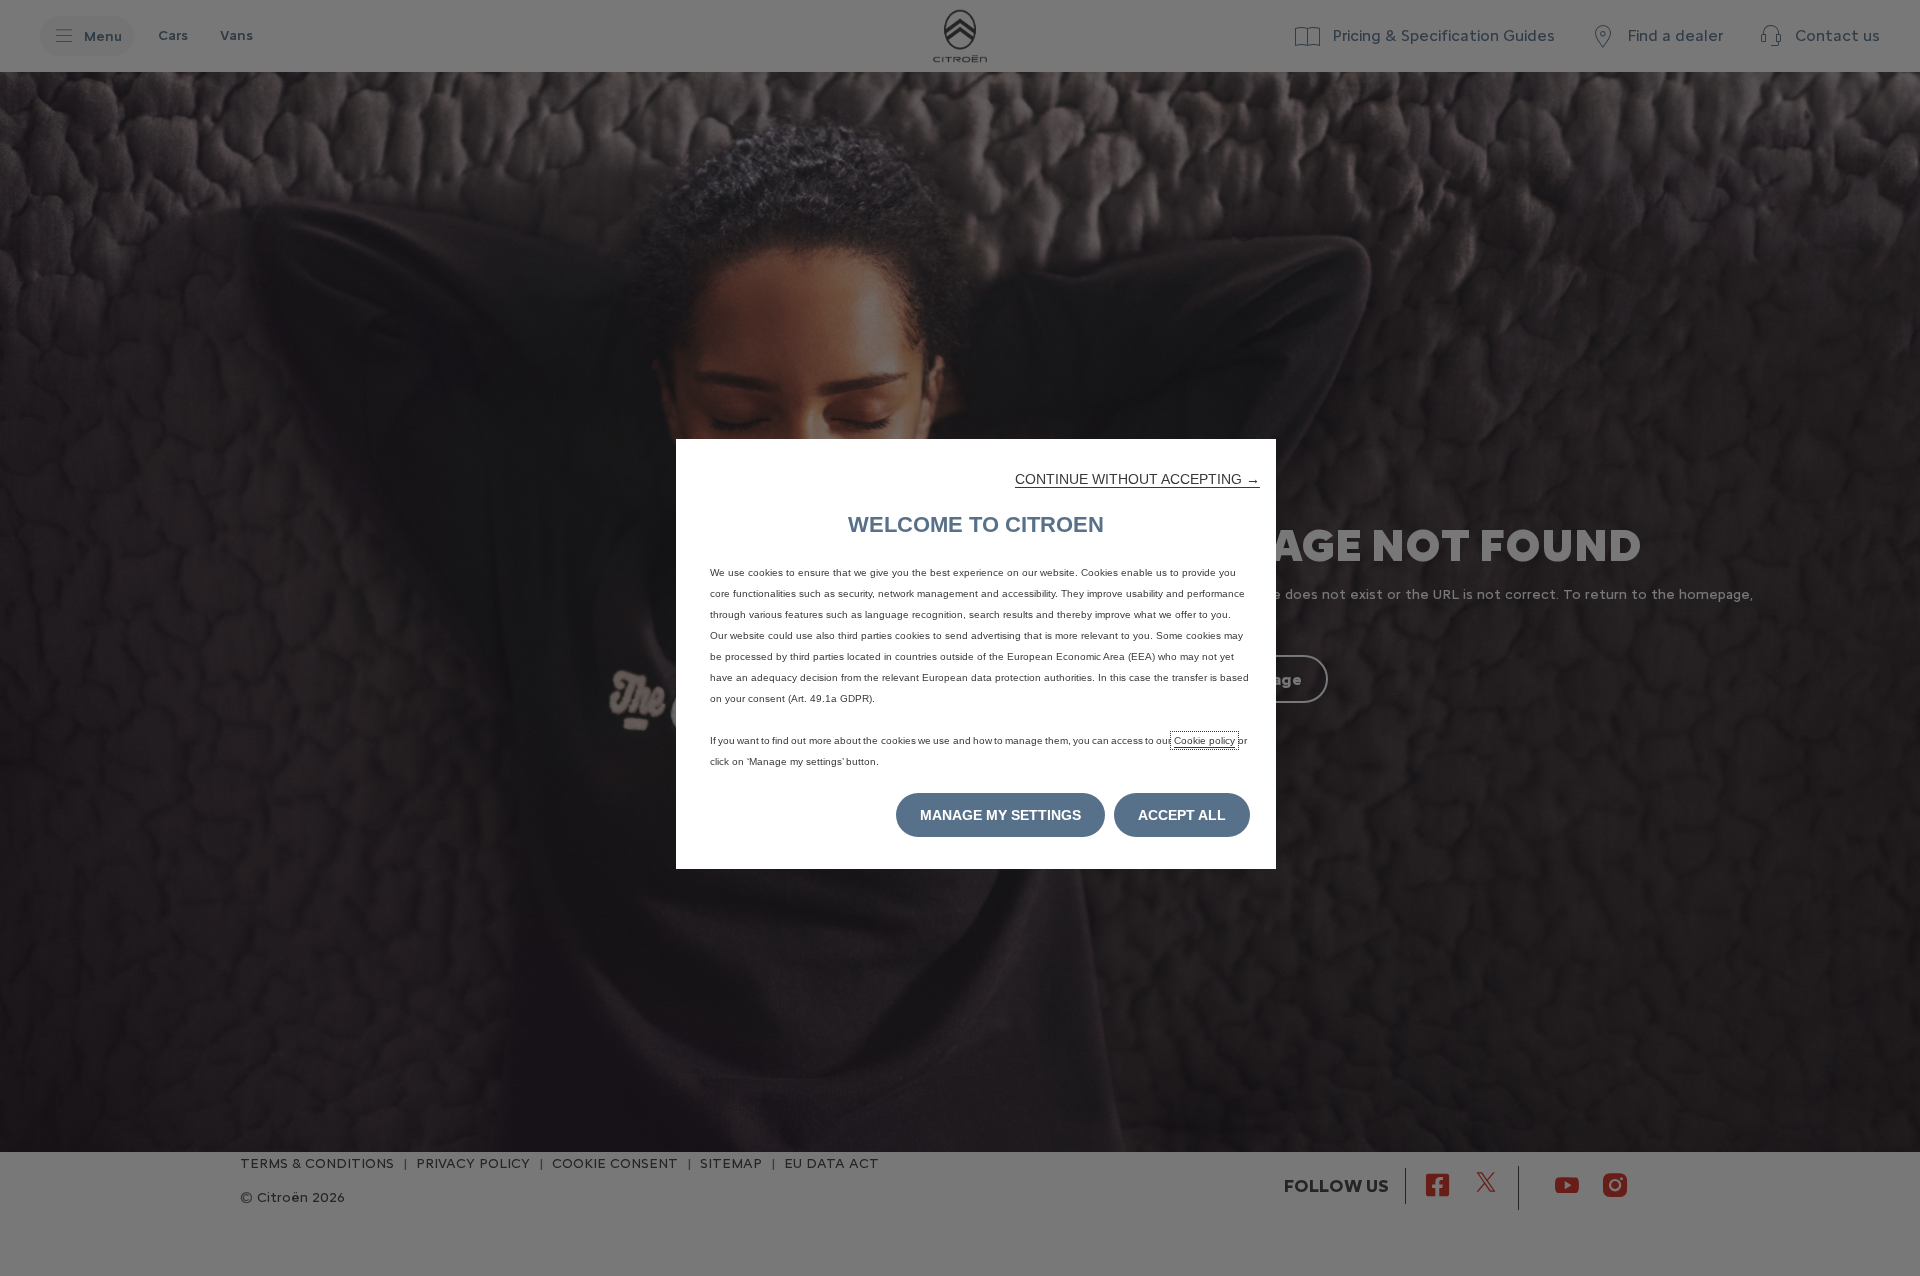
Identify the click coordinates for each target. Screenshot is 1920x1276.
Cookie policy (1204, 740)
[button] (1137, 479)
